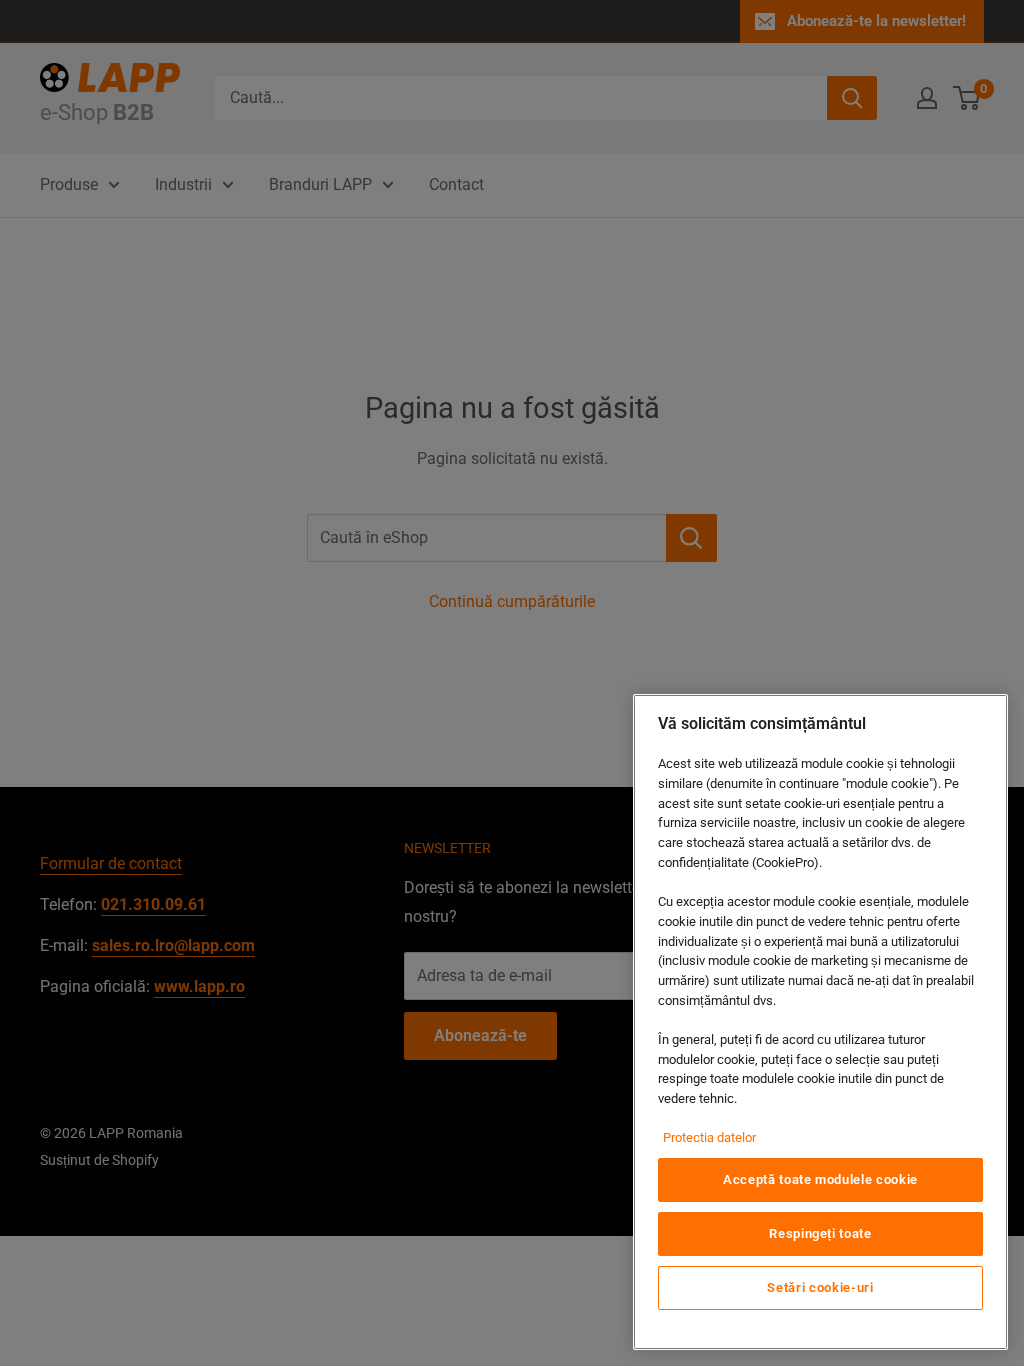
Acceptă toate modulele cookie (820, 1179)
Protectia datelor (709, 1137)
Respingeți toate (820, 1233)
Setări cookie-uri (820, 1287)
